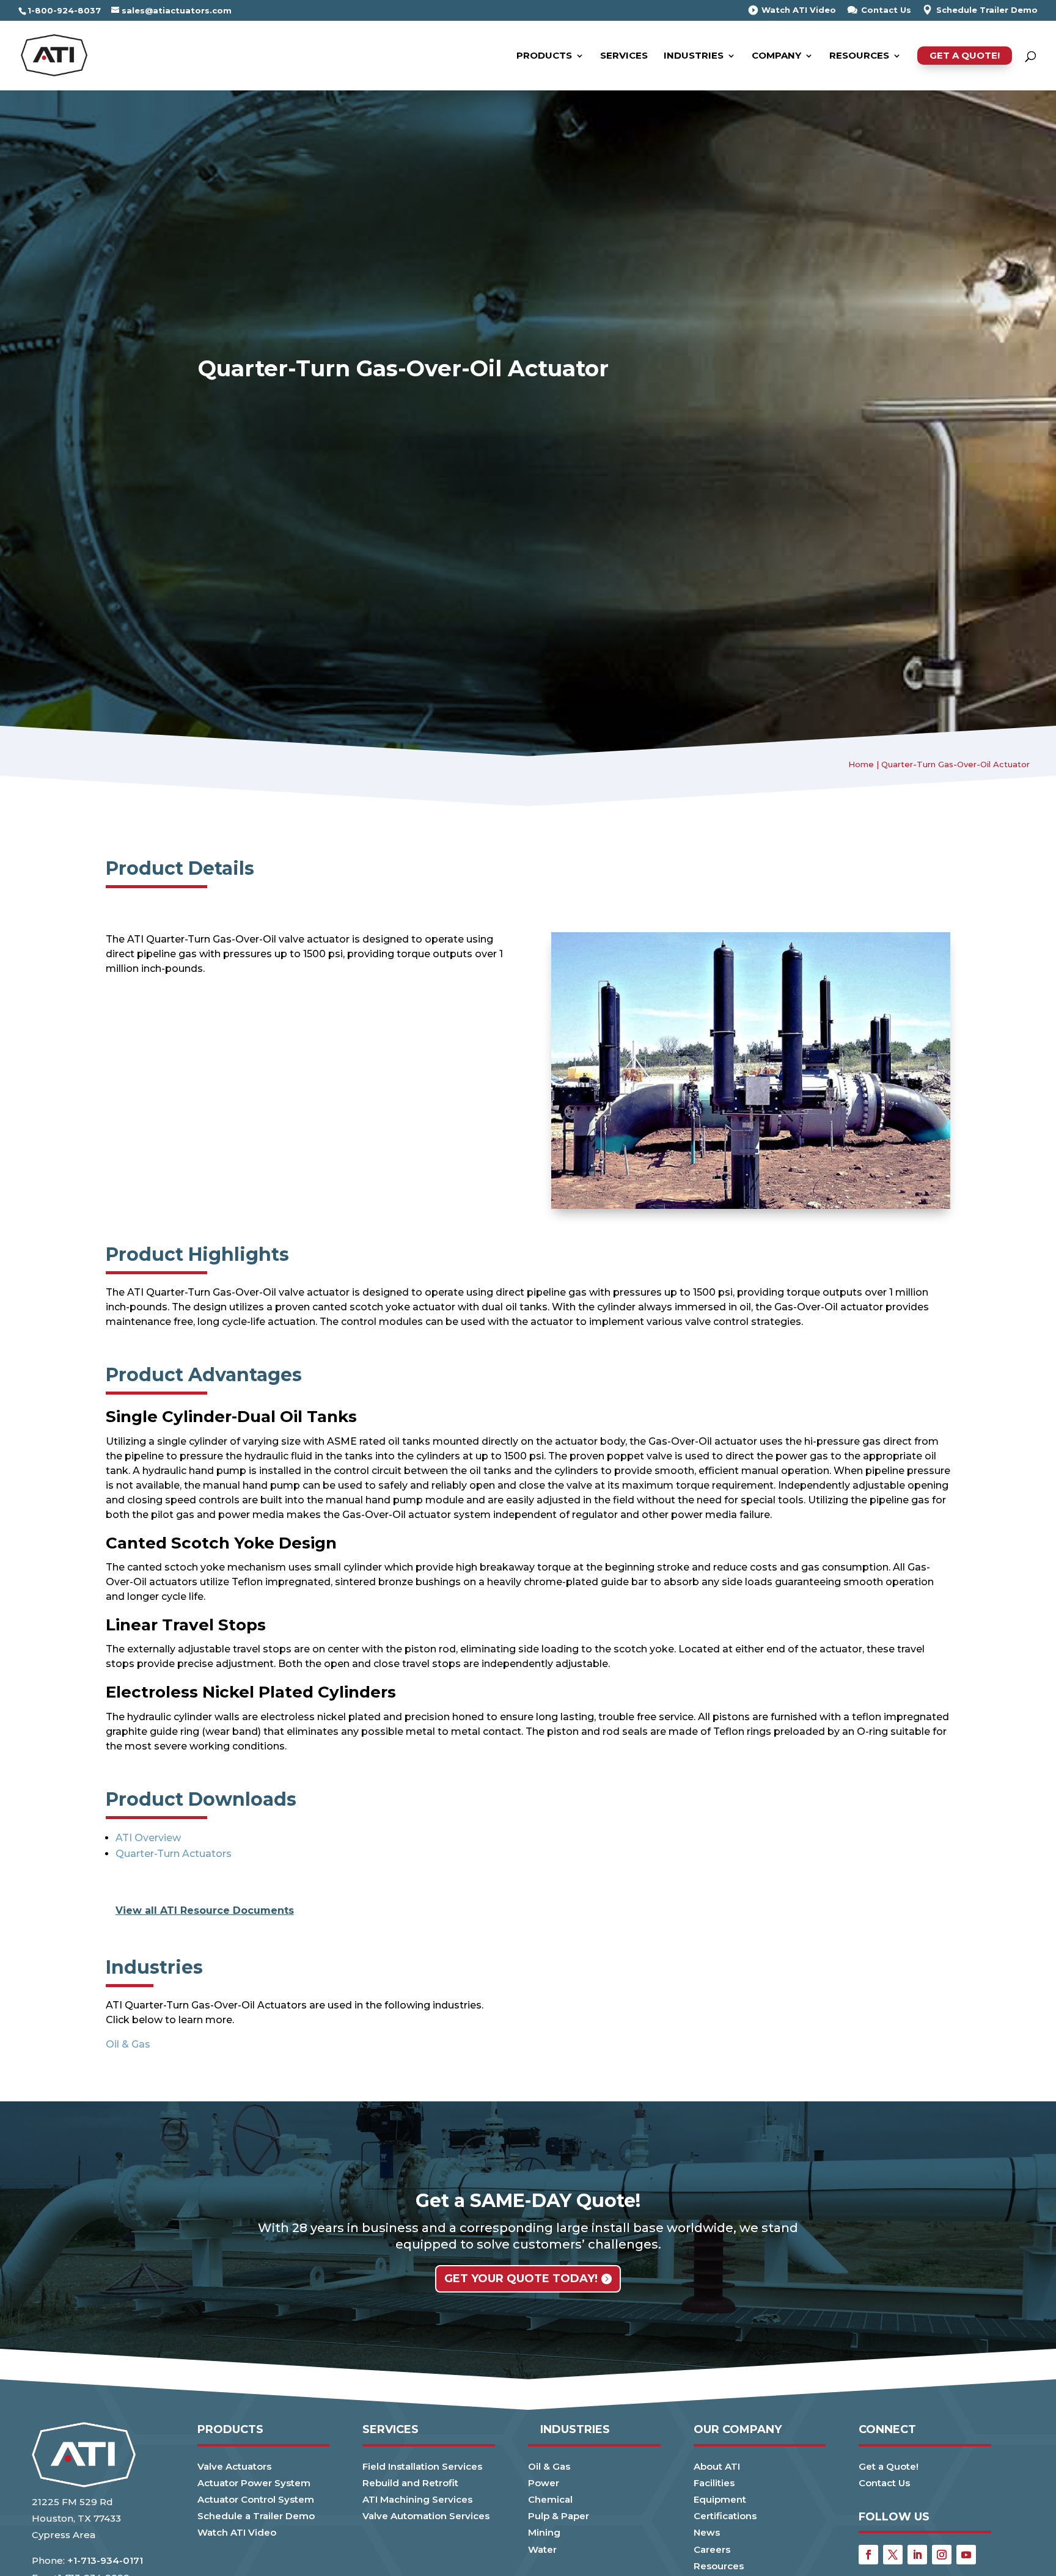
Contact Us (886, 10)
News (707, 2532)
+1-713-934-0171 (105, 2560)
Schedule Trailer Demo (987, 10)
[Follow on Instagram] (942, 2555)
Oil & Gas (128, 2044)
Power (544, 2483)
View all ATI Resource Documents (205, 1910)
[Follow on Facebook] (868, 2555)
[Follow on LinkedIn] (917, 2555)
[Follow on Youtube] (966, 2555)
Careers (712, 2549)
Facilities (714, 2483)
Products (544, 56)
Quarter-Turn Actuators (174, 1854)
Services (624, 56)
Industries (694, 56)
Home (861, 764)
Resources (859, 56)
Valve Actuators (234, 2466)
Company (776, 56)
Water (542, 2549)
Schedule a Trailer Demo (256, 2516)
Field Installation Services (422, 2466)
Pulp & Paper (559, 2516)
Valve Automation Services (426, 2516)
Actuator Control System (256, 2499)
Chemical (550, 2499)
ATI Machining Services (417, 2499)
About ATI (717, 2466)
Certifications (725, 2516)
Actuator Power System (254, 2483)
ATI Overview (148, 1838)
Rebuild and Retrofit (410, 2483)
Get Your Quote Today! (521, 2279)
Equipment (720, 2499)
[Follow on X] (893, 2555)
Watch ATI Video (799, 10)
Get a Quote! (965, 55)
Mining (544, 2532)
